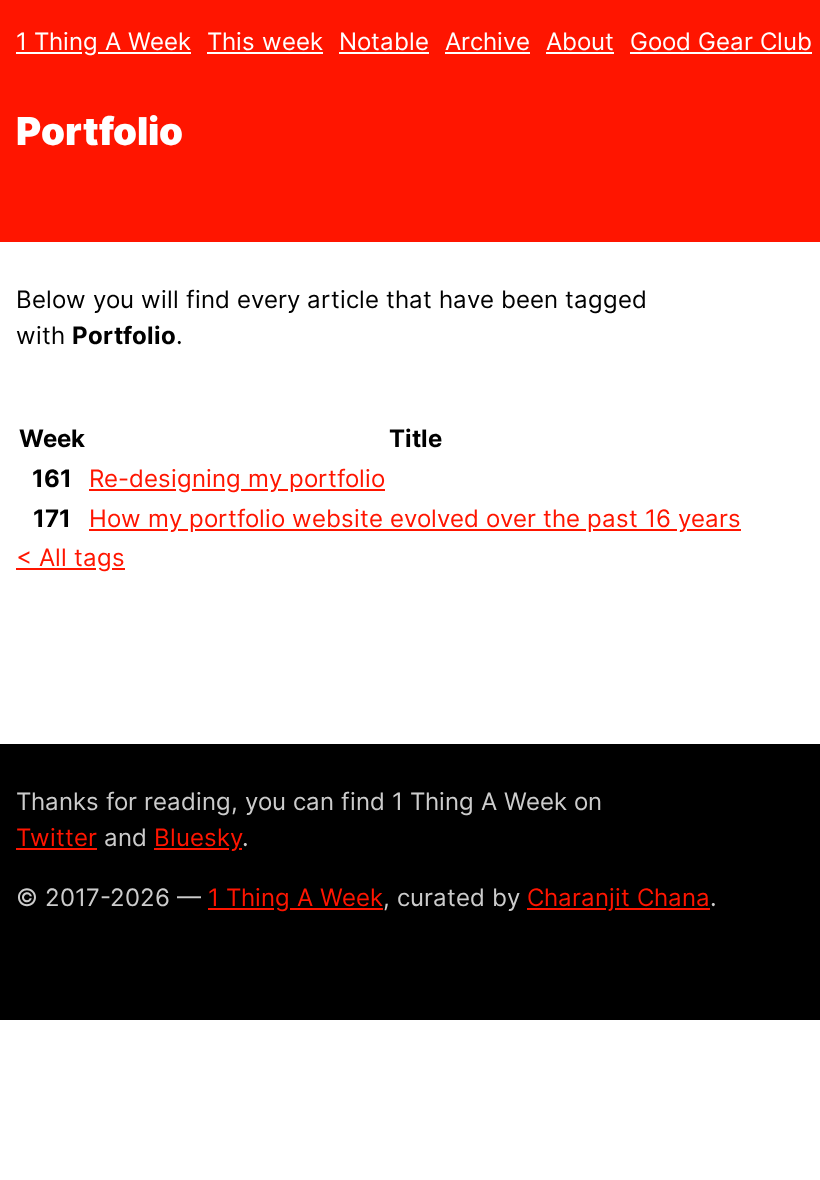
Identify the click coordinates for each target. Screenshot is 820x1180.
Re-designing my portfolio (237, 478)
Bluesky (198, 837)
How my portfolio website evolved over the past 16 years (415, 518)
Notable (384, 41)
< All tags (70, 557)
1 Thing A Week (103, 41)
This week (265, 41)
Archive (487, 41)
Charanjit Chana (618, 897)
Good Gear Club (721, 41)
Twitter (56, 837)
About (580, 41)
